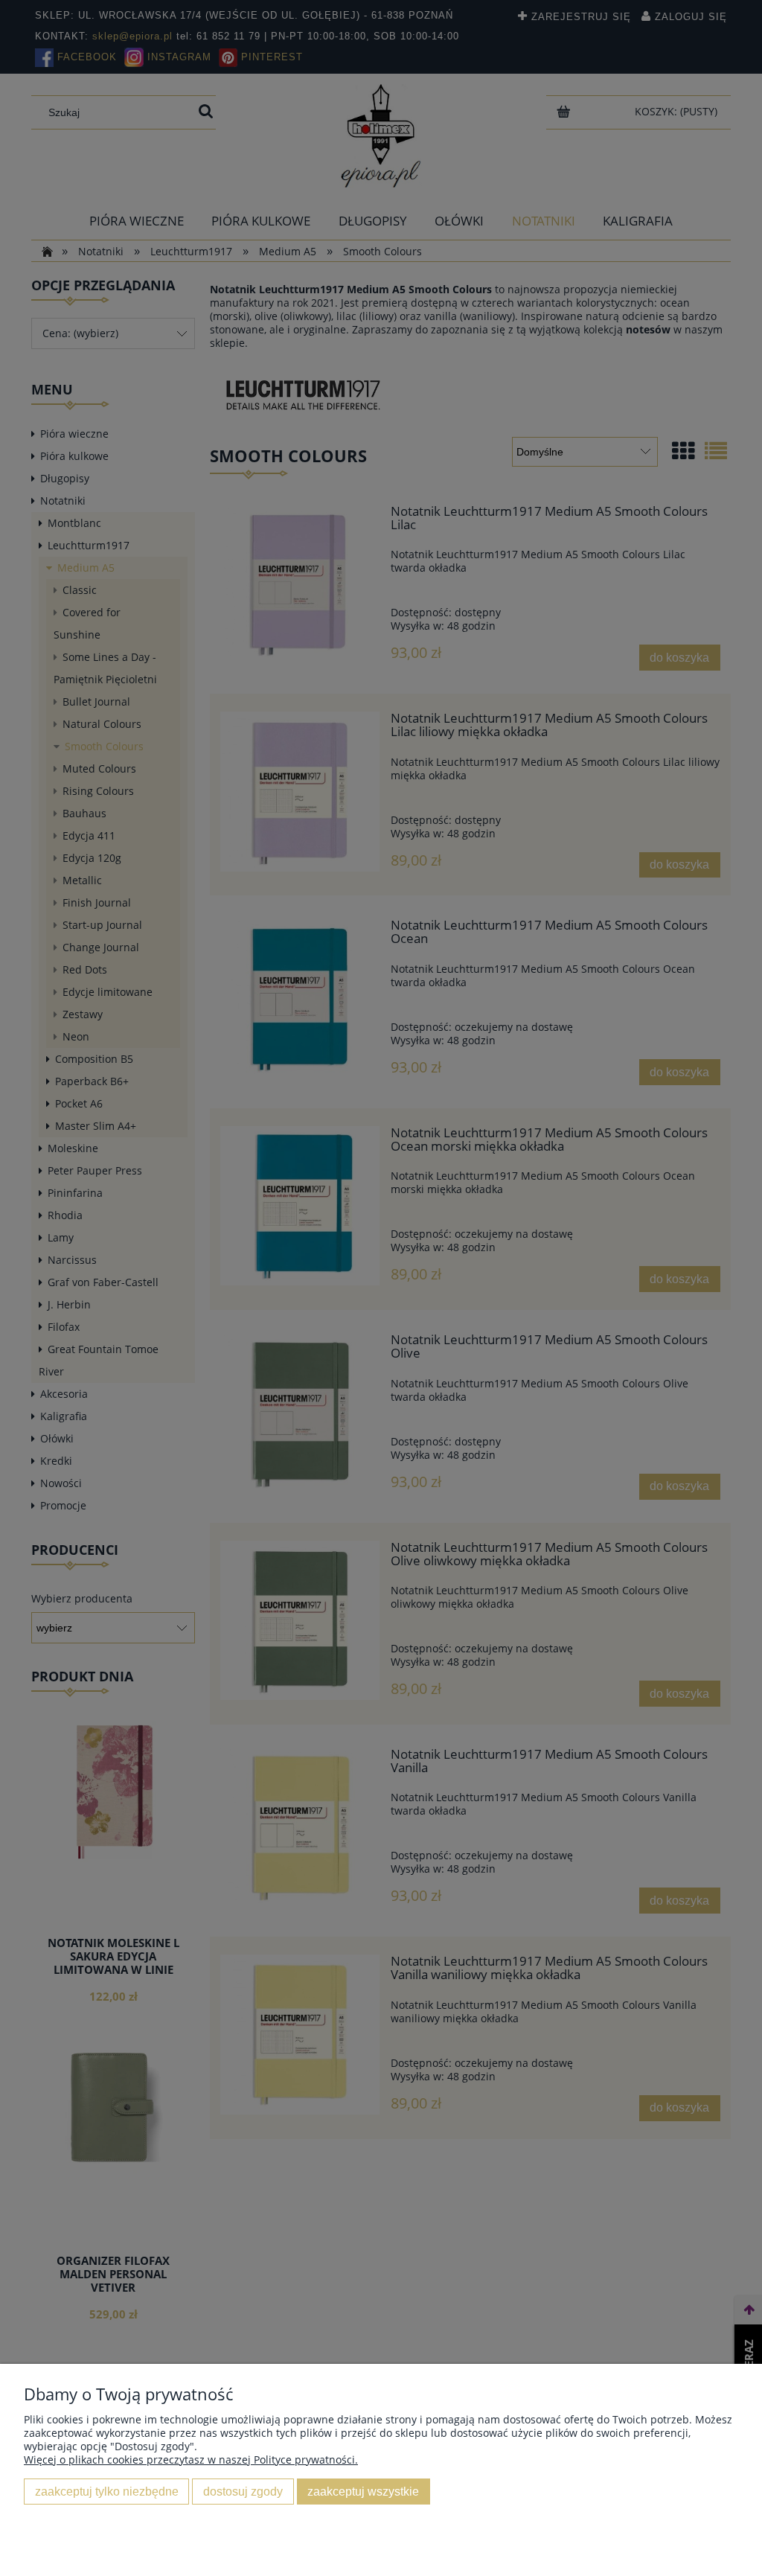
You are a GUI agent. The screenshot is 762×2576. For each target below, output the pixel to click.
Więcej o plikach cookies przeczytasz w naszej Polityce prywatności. (191, 2460)
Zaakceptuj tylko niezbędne (107, 2491)
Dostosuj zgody (243, 2491)
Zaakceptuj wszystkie (363, 2491)
